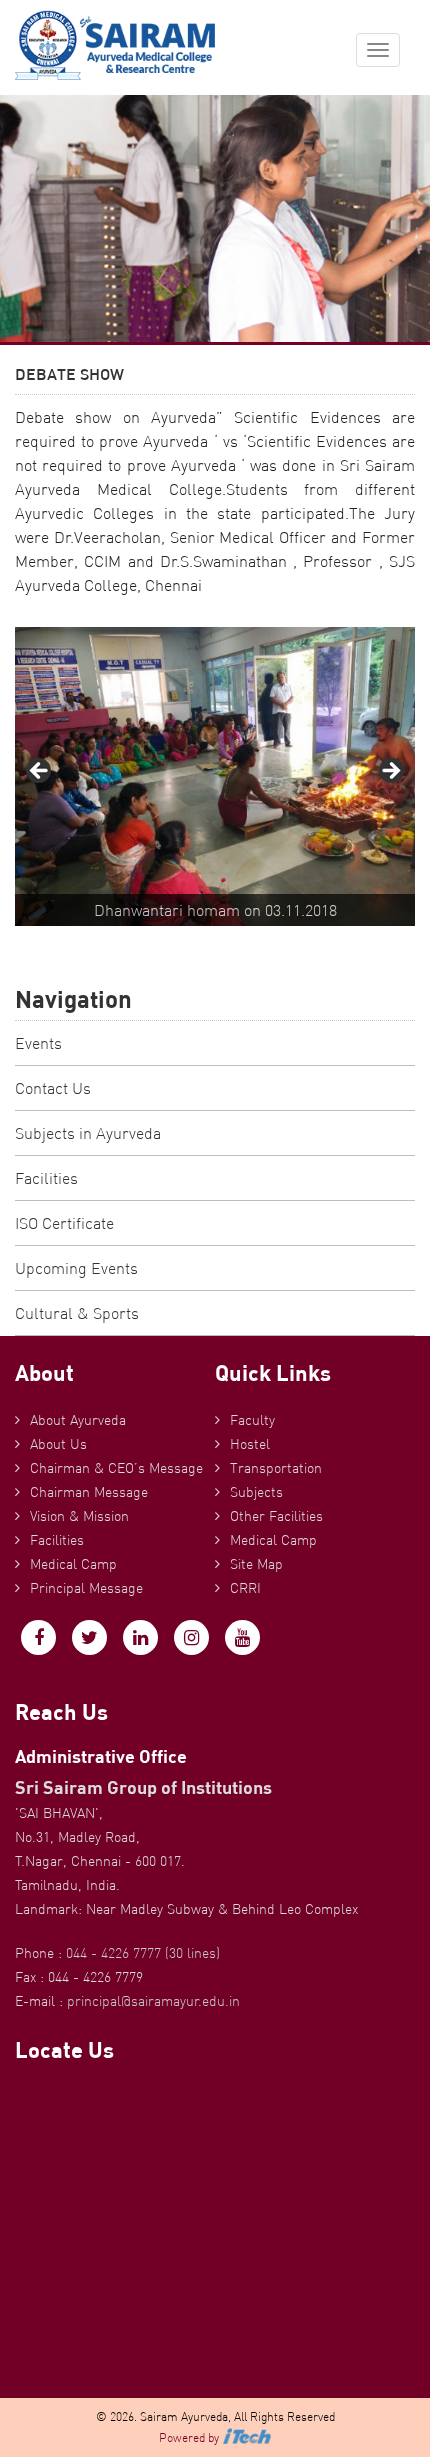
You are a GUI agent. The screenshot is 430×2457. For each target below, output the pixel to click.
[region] (215, 776)
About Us (58, 1444)
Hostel (250, 1444)
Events (38, 1043)
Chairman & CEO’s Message (116, 1468)
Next (390, 772)
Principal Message (86, 1588)
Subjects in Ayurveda (88, 1133)
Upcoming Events (76, 1268)
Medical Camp (73, 1564)
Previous (40, 772)
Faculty (252, 1420)
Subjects (256, 1492)
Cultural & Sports (77, 1313)
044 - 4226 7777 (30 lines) (143, 1953)
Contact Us (53, 1088)
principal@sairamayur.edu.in (153, 2001)
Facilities (46, 1178)
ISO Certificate (64, 1223)
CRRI (245, 1588)
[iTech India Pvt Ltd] (247, 2437)
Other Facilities (276, 1516)
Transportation (276, 1468)
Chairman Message (89, 1492)
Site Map (256, 1564)
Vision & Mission (79, 1516)
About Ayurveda (78, 1420)
